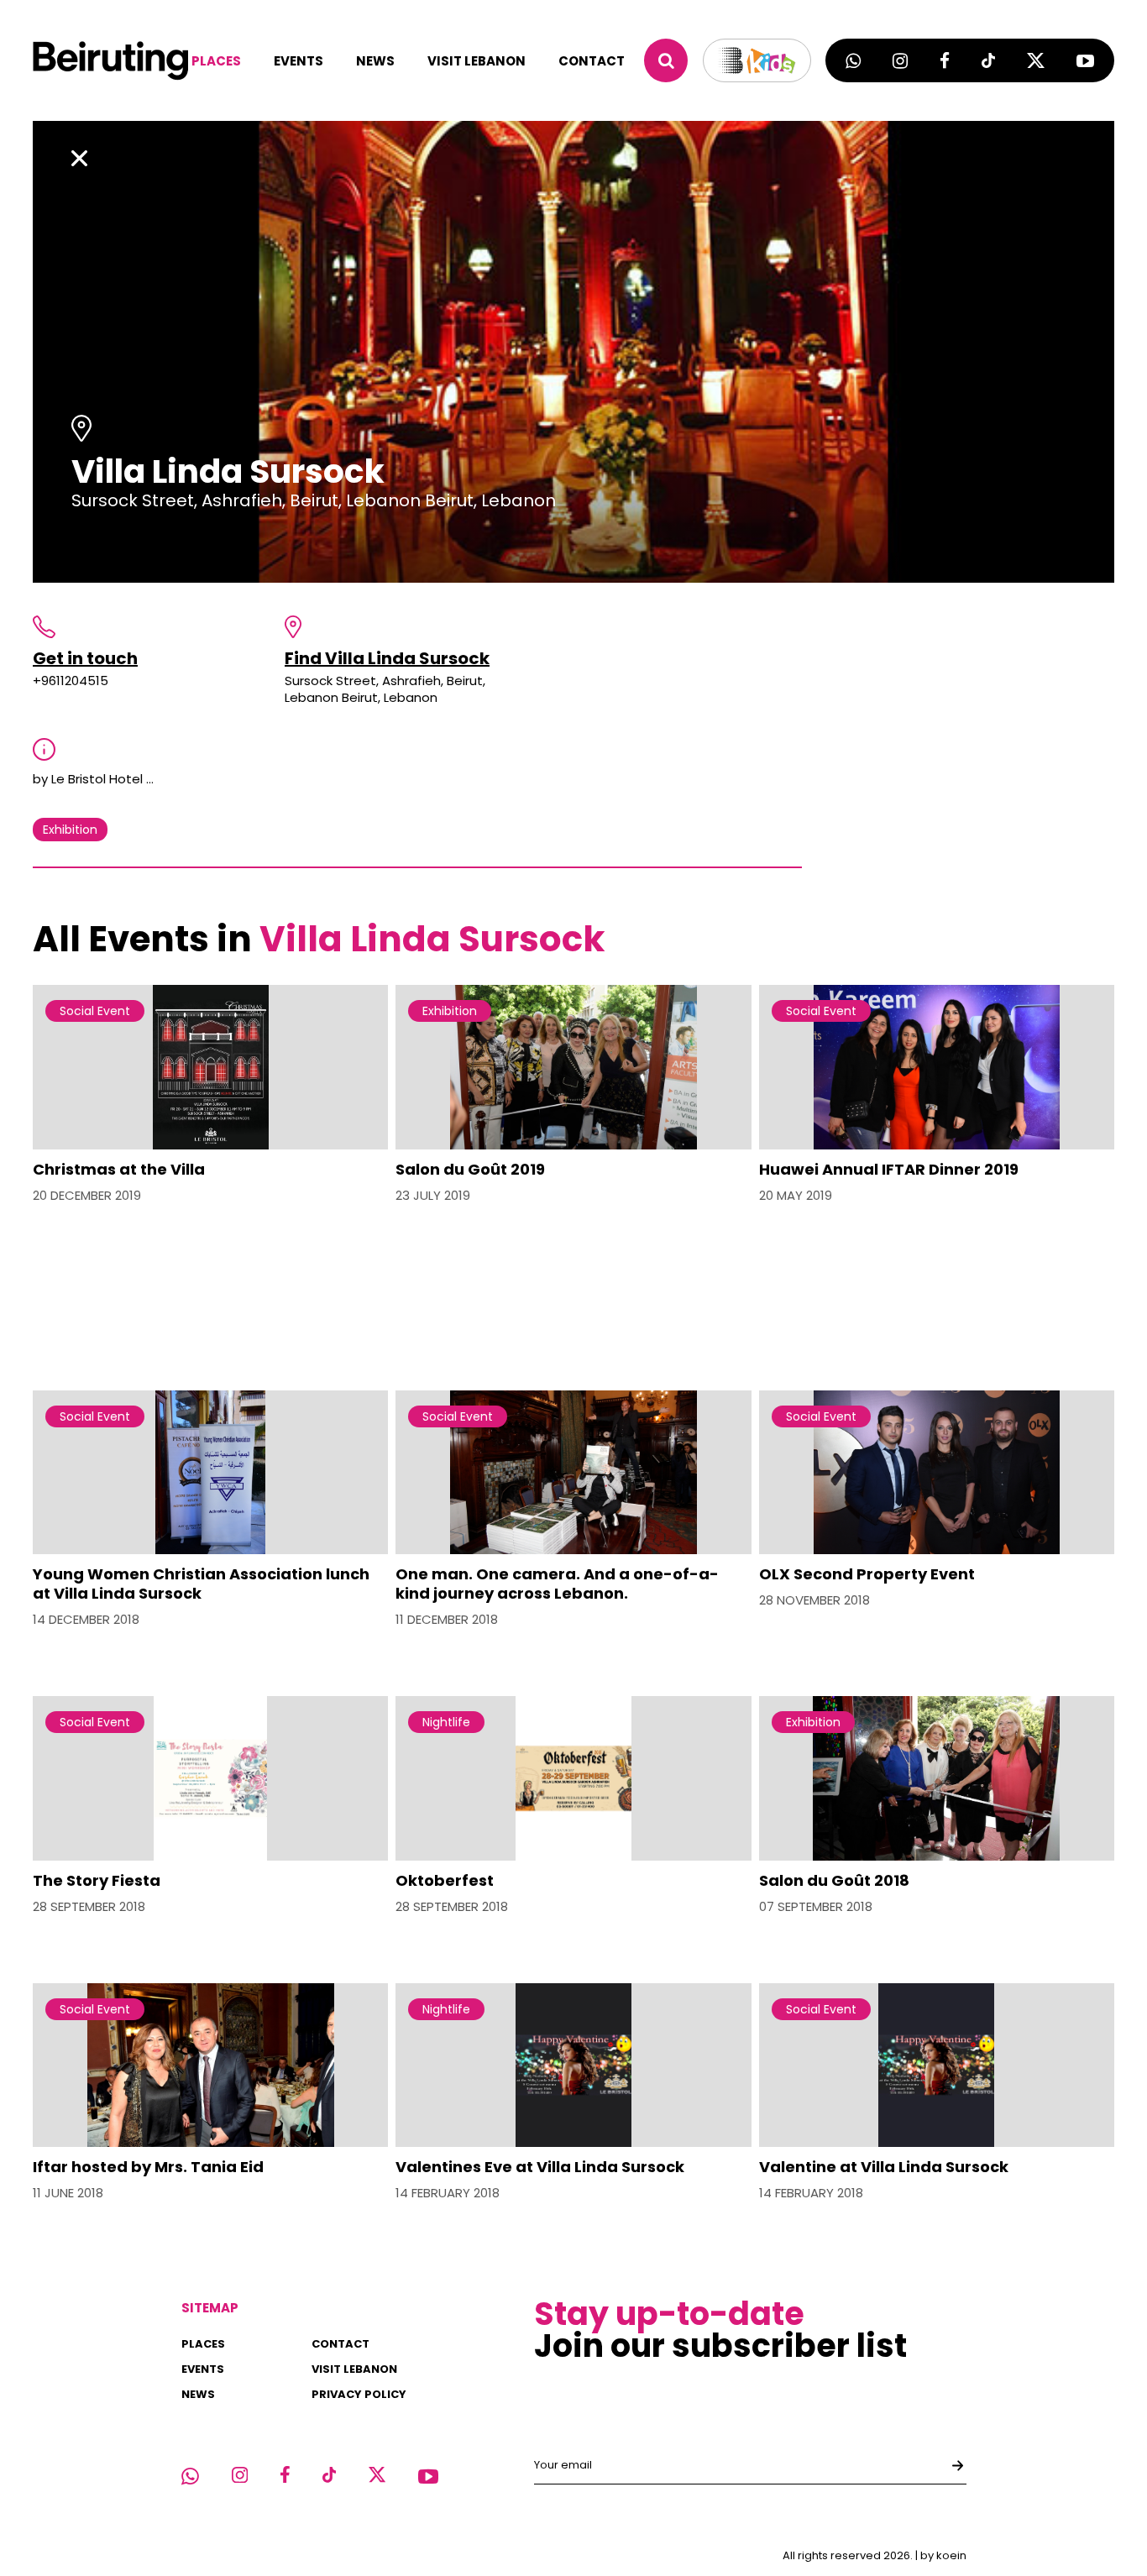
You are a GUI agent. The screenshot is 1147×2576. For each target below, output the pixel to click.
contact (592, 61)
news (375, 61)
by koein (943, 2555)
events (299, 61)
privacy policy (359, 2394)
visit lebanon (477, 61)
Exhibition (70, 830)
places (216, 61)
